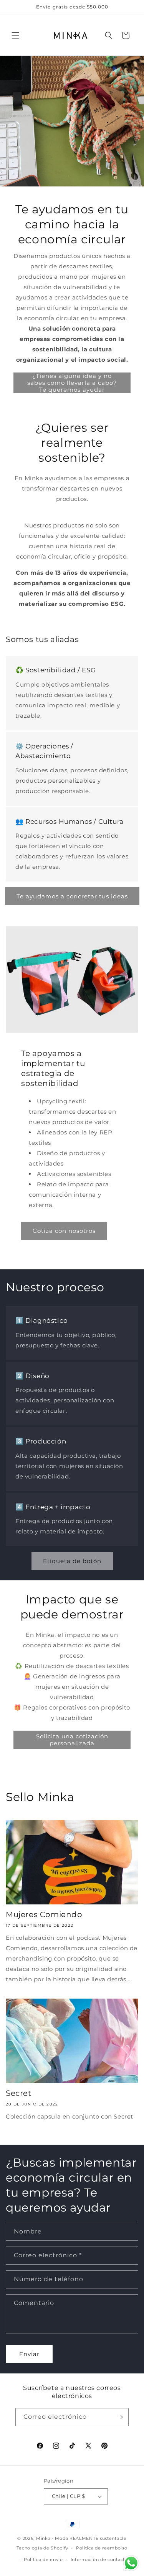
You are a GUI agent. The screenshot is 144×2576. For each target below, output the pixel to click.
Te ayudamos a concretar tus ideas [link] (72, 896)
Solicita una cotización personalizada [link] (72, 1740)
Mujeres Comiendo (44, 1914)
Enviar (29, 2354)
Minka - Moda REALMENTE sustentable (81, 2538)
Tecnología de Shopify (42, 2548)
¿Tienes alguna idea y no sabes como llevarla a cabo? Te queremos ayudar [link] (72, 383)
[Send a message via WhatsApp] (131, 2563)
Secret (19, 2093)
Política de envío (43, 2559)
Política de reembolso (102, 2548)
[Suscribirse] (120, 2417)
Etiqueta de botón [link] (72, 1561)
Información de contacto (99, 2559)
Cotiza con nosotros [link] (64, 1231)
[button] (15, 35)
